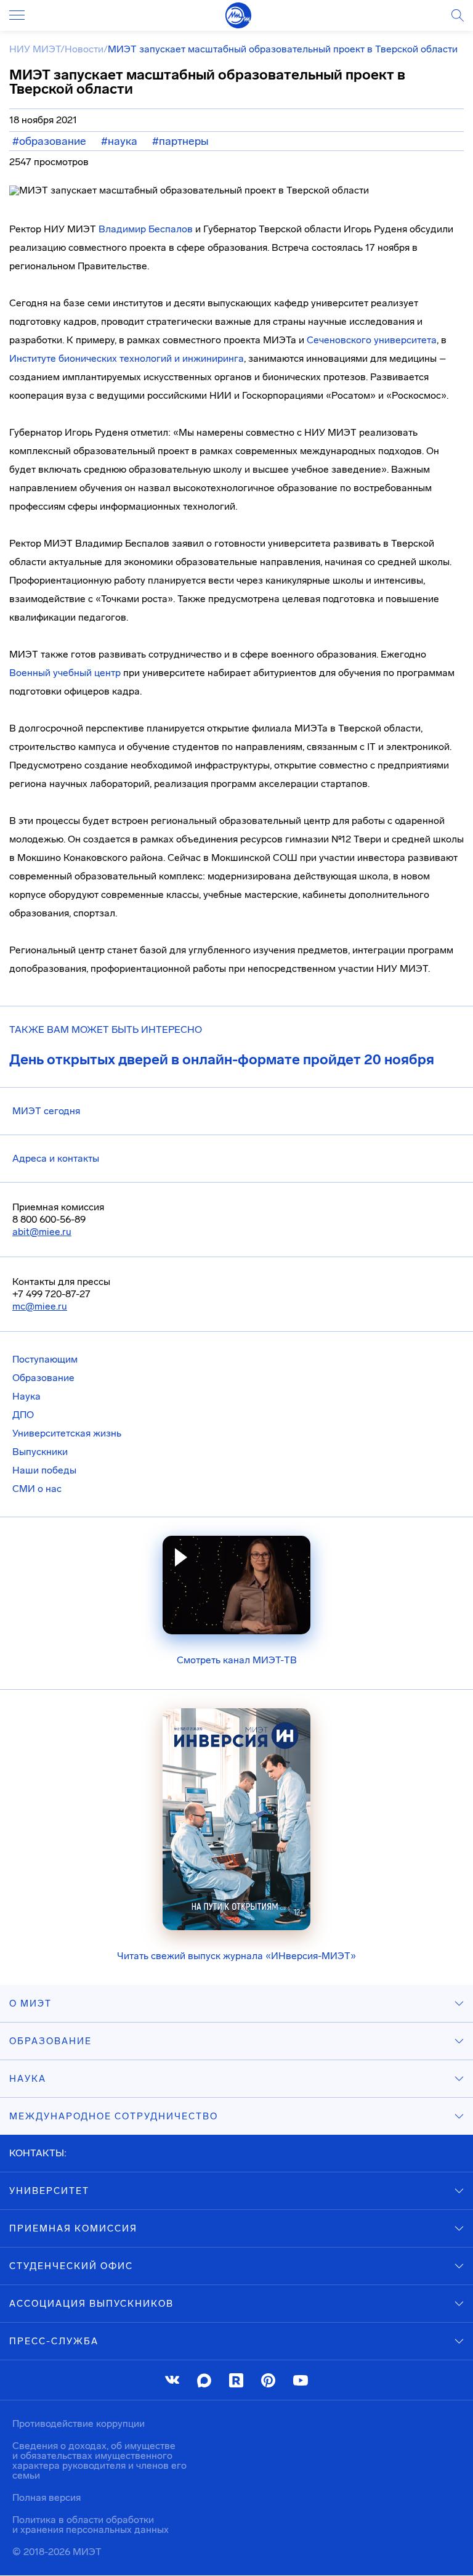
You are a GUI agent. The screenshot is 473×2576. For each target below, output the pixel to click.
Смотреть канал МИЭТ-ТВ (237, 1660)
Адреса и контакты (56, 1158)
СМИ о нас (37, 1489)
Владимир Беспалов (146, 229)
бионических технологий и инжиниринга (150, 358)
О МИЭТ (30, 2003)
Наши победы (44, 1470)
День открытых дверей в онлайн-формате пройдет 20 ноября (222, 1059)
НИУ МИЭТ (35, 49)
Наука (26, 1396)
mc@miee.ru (40, 1306)
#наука (119, 141)
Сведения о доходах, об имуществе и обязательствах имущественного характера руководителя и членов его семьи (99, 2460)
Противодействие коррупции (79, 2423)
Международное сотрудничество (114, 2116)
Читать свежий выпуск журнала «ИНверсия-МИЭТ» (236, 1956)
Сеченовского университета (372, 340)
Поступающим (45, 1359)
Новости (84, 49)
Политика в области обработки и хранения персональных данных (91, 2525)
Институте (33, 358)
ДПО (23, 1415)
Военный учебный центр (65, 673)
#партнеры (180, 141)
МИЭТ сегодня (46, 1111)
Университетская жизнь (67, 1433)
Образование (43, 1378)
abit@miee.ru (42, 1232)
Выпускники (40, 1452)
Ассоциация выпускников (91, 2304)
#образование (49, 141)
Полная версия (46, 2497)
